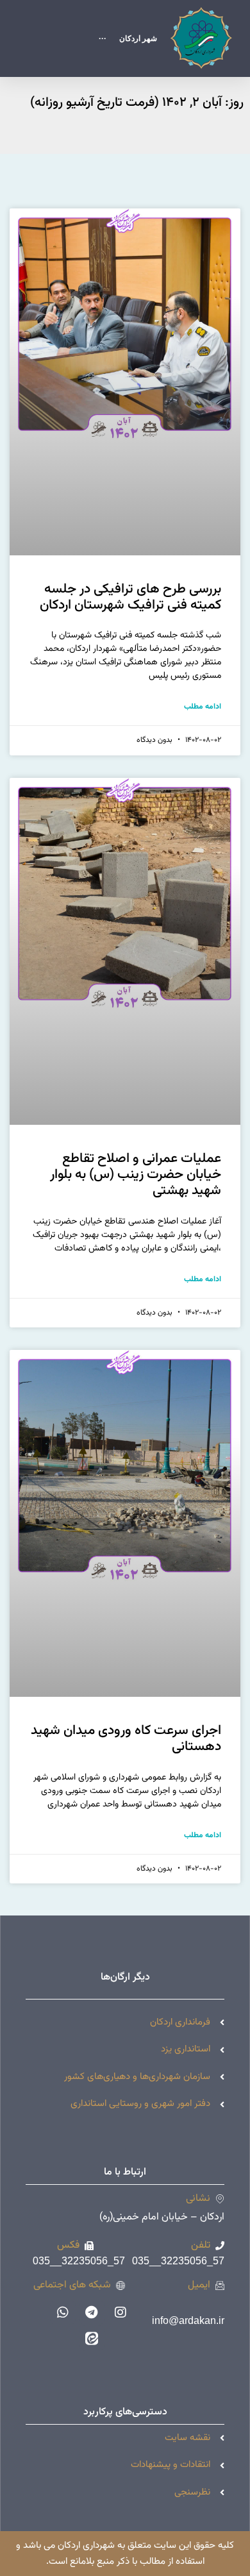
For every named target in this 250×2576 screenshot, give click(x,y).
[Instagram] (121, 2312)
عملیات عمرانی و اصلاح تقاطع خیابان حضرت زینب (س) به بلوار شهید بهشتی (136, 1174)
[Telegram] (92, 2312)
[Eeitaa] (92, 2338)
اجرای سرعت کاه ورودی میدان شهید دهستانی (126, 1738)
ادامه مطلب (203, 707)
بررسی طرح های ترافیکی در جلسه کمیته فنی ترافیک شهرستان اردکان (130, 597)
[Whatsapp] (63, 2312)
